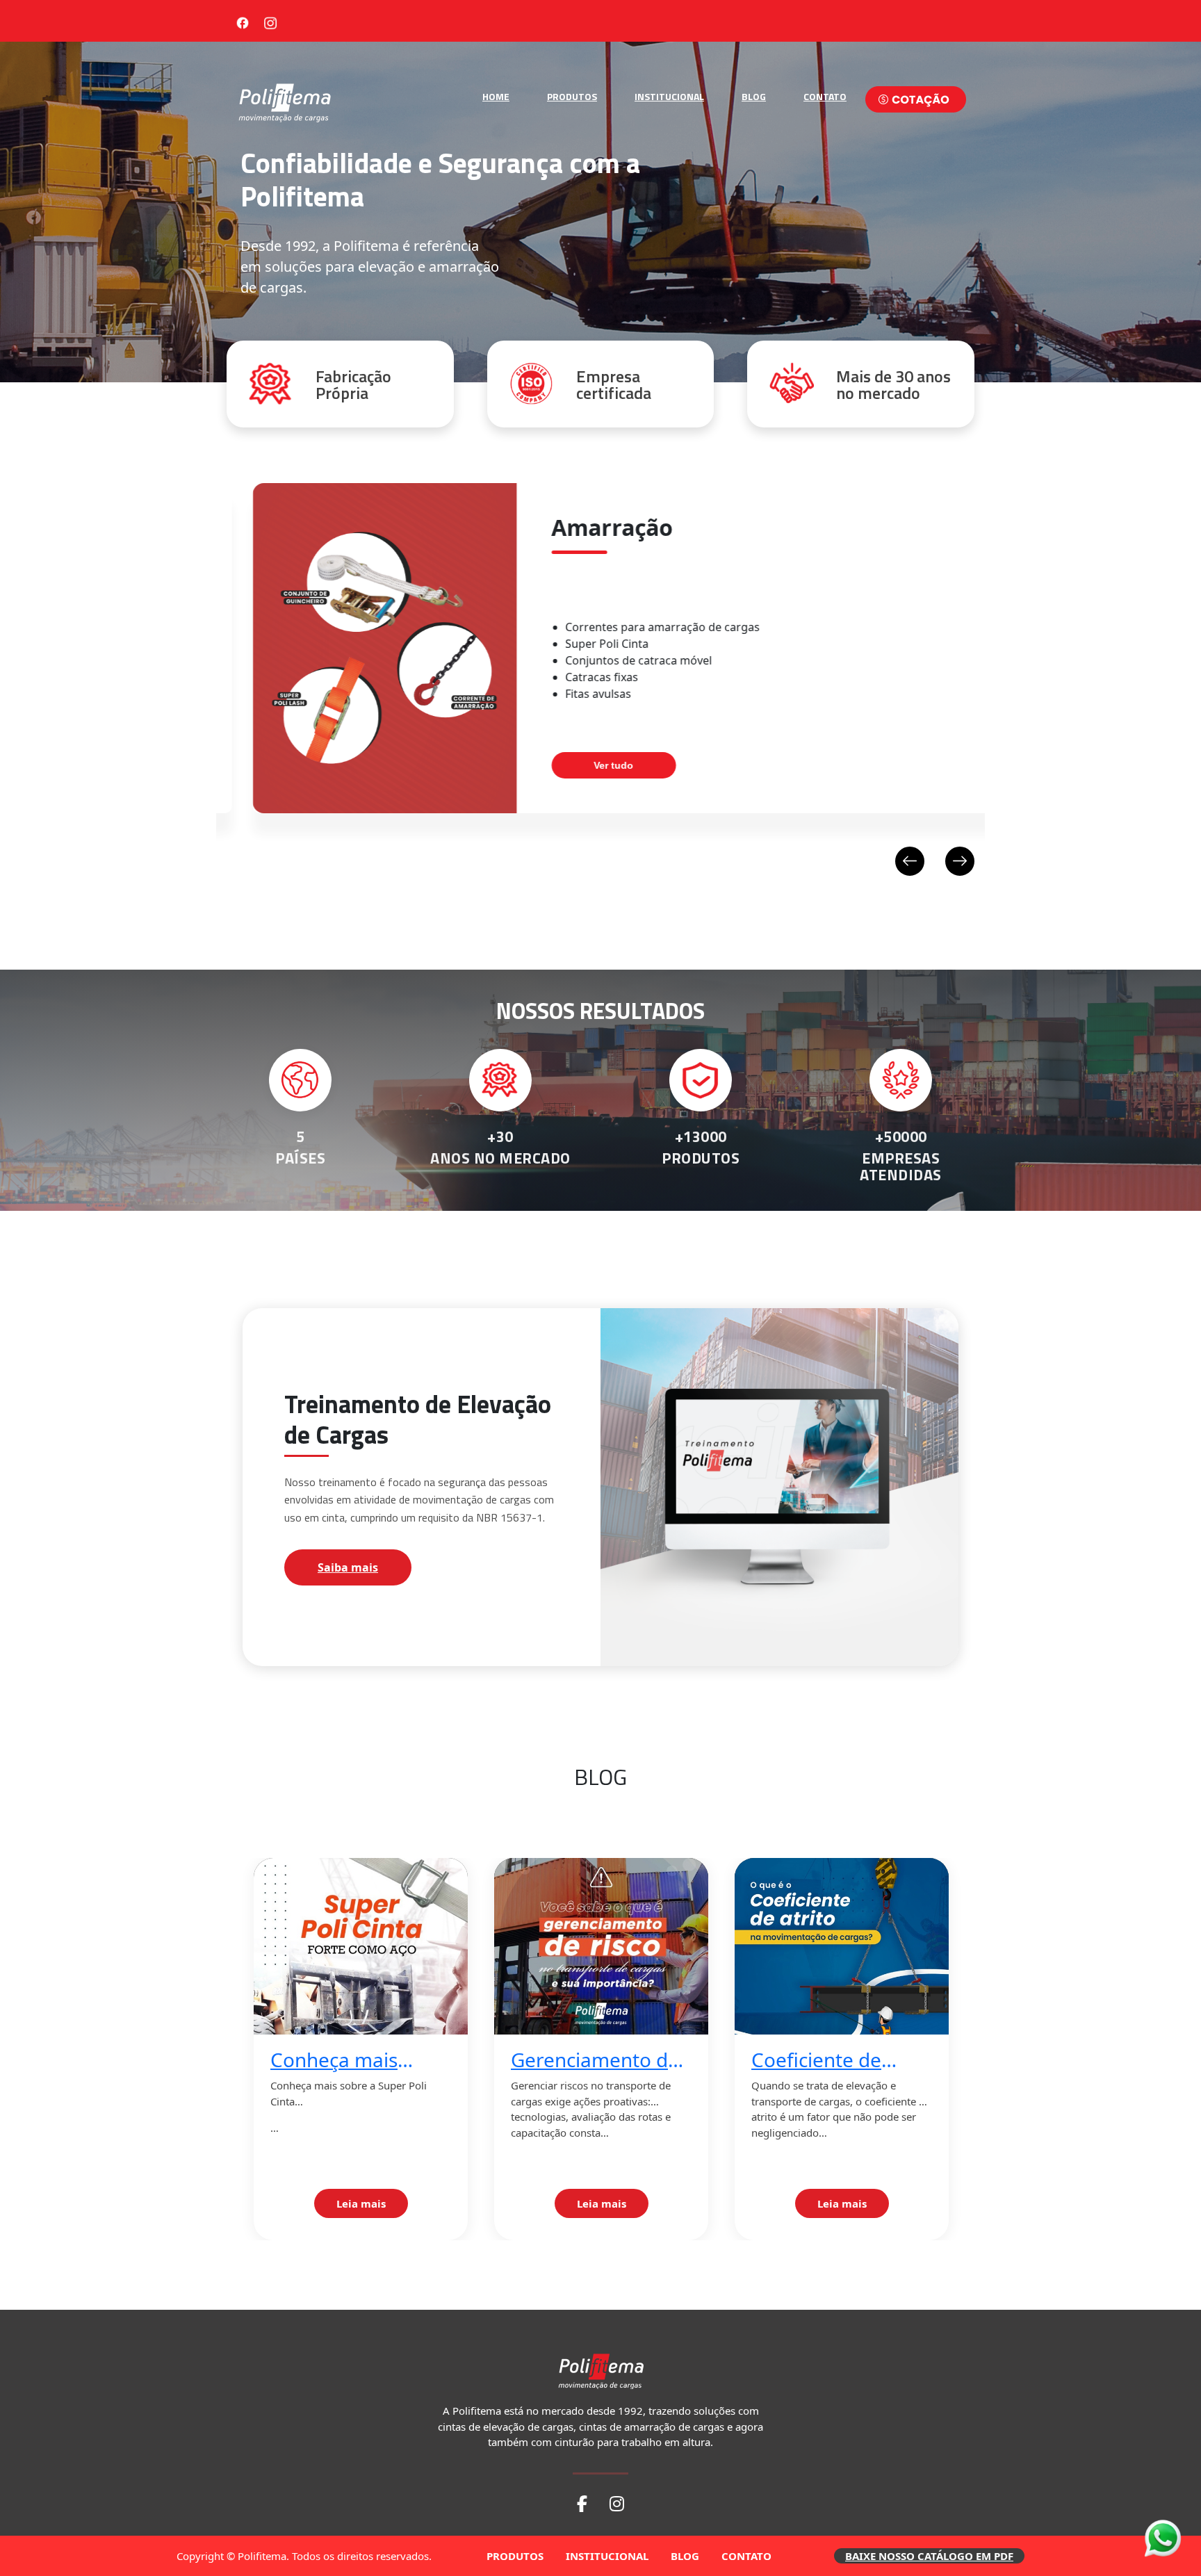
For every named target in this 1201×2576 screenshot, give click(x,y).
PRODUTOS (572, 96)
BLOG (754, 96)
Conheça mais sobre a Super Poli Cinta (352, 2060)
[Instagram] (270, 21)
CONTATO (825, 96)
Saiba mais (348, 1567)
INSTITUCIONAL (669, 96)
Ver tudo (588, 765)
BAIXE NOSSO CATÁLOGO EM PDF (929, 2556)
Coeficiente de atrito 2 (816, 2060)
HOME (496, 96)
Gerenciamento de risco (595, 2060)
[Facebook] (243, 21)
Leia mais (361, 2203)
